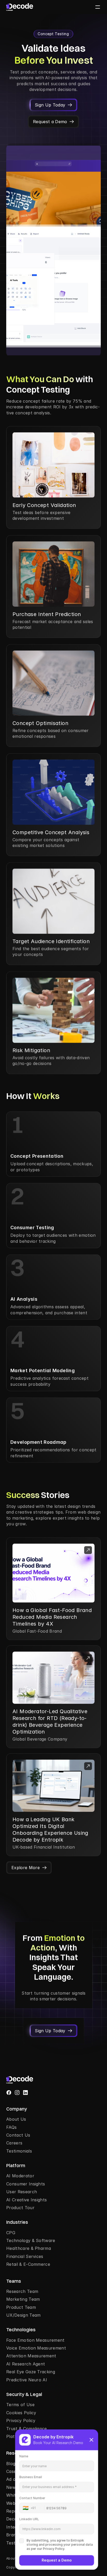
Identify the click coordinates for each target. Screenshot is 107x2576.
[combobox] (34, 2508)
